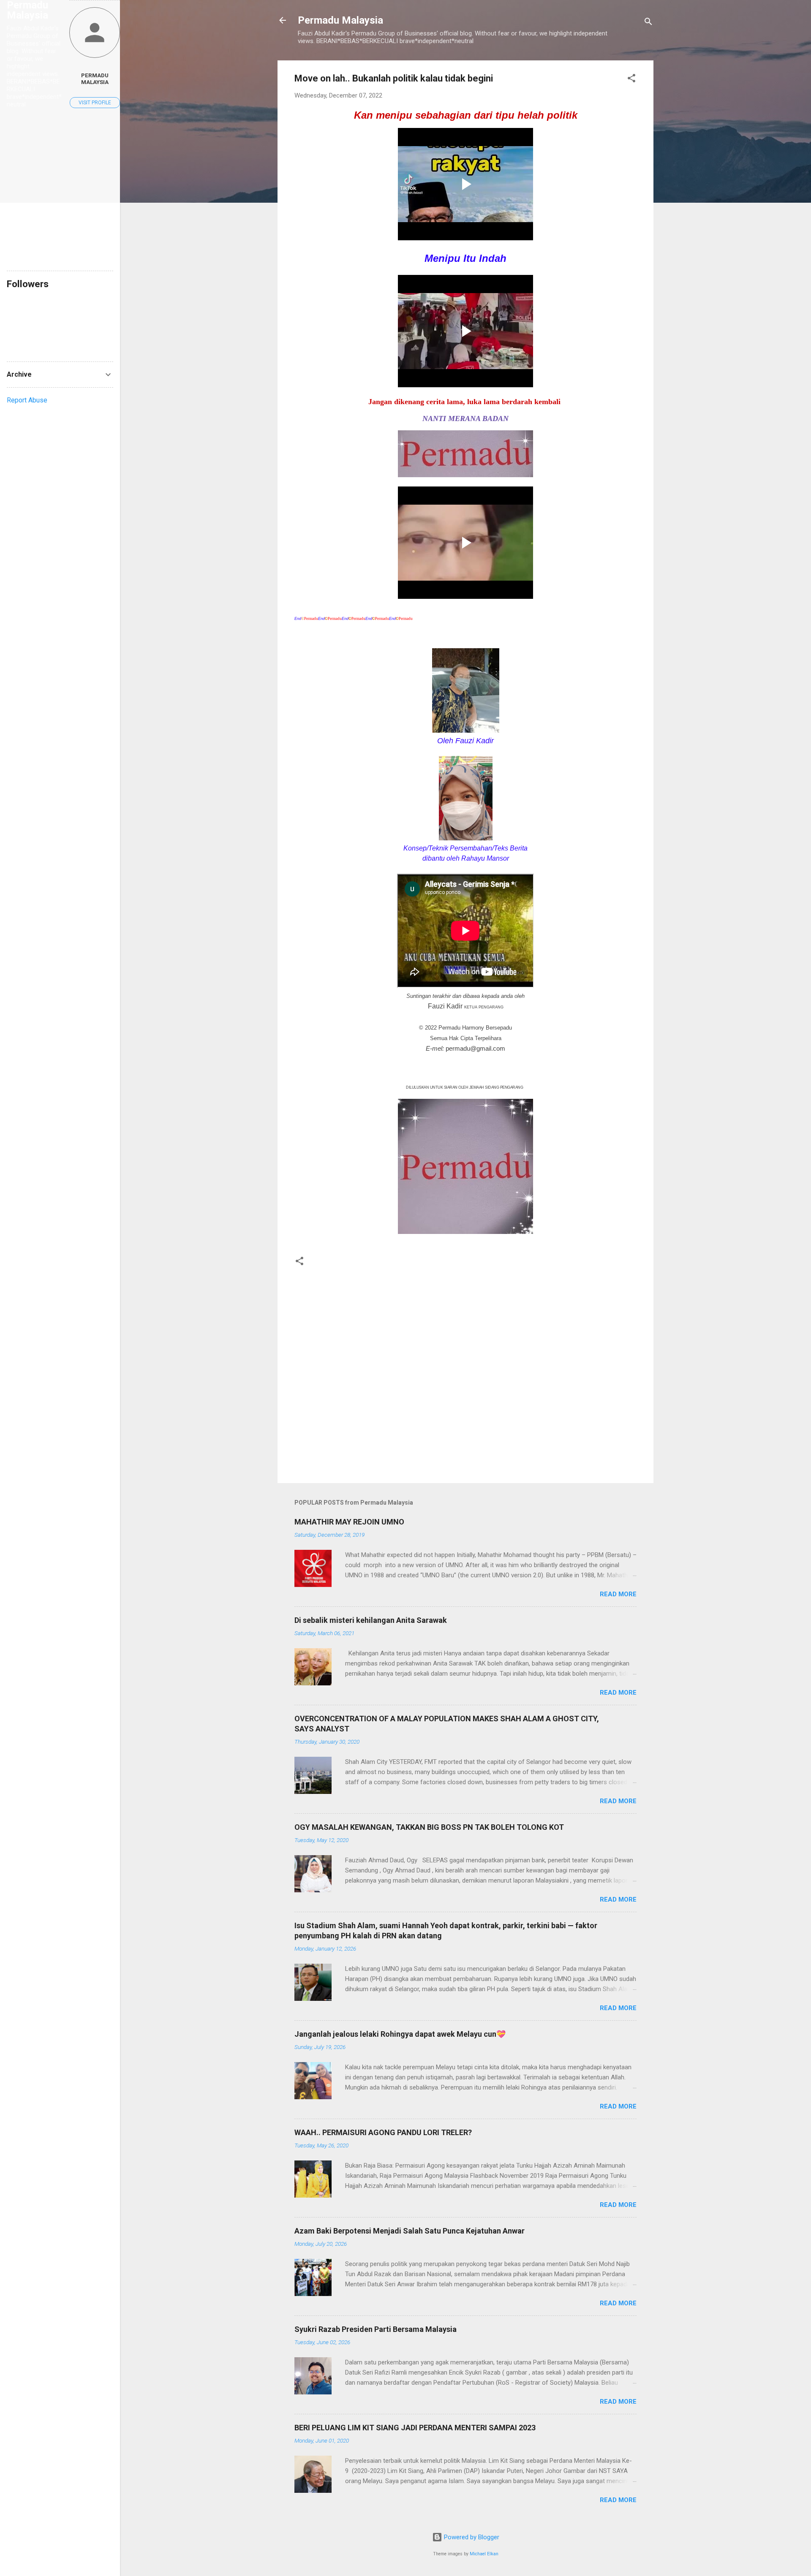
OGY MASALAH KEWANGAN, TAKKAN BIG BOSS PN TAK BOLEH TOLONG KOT (429, 1827)
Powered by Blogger (471, 2537)
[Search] (648, 23)
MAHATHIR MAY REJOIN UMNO (349, 1522)
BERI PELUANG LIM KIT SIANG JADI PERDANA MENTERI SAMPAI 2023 (415, 2428)
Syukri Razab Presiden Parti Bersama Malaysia (376, 2329)
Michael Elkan (484, 2554)
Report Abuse (27, 400)
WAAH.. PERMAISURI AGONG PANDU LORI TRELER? (383, 2132)
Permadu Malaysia (340, 20)
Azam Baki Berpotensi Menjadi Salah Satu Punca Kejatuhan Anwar (410, 2231)
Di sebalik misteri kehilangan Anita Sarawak (371, 1620)
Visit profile (95, 103)
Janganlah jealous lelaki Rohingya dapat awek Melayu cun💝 (400, 2034)
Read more (618, 1594)
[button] (631, 80)
